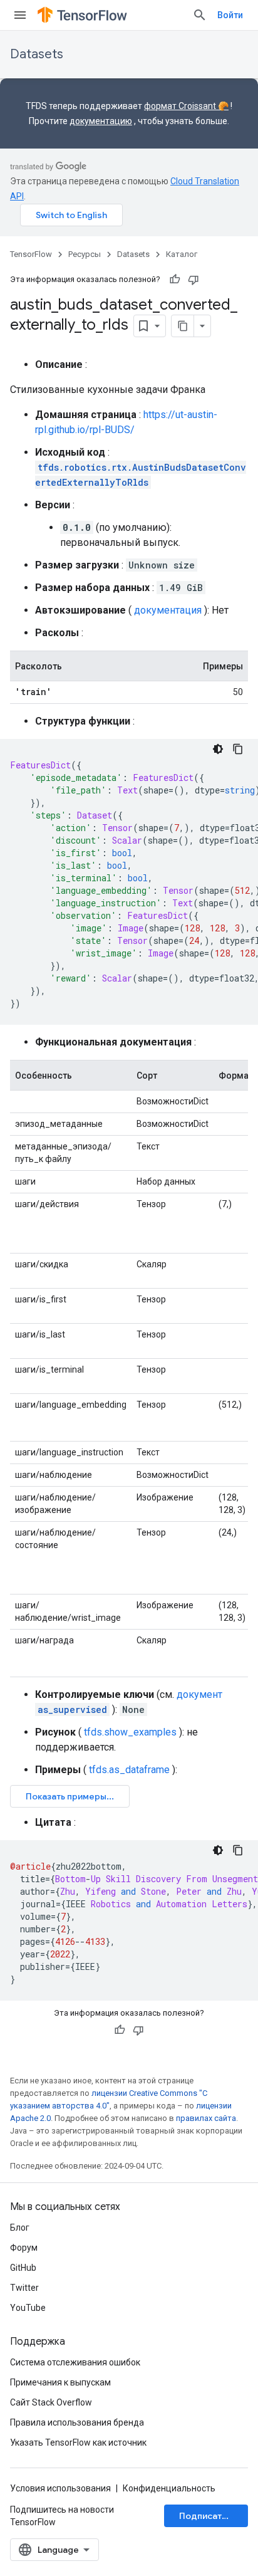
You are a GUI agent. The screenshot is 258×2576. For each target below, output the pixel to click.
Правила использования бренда (77, 2422)
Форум (24, 2248)
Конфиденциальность (169, 2488)
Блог (20, 2228)
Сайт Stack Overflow (51, 2402)
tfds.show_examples (130, 1732)
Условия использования (60, 2488)
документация (168, 610)
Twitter (24, 2288)
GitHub (23, 2268)
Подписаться (207, 2516)
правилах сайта (206, 2118)
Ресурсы (85, 254)
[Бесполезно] (194, 280)
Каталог (182, 254)
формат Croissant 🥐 (186, 106)
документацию (101, 121)
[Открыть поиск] (200, 15)
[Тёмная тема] (218, 749)
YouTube (28, 2308)
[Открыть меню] (20, 15)
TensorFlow (31, 254)
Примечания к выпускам (60, 2382)
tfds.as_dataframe (129, 1770)
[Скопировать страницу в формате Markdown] (183, 326)
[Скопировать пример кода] (238, 749)
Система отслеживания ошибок (75, 2362)
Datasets (37, 54)
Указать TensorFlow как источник (78, 2442)
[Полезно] (175, 280)
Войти (230, 15)
